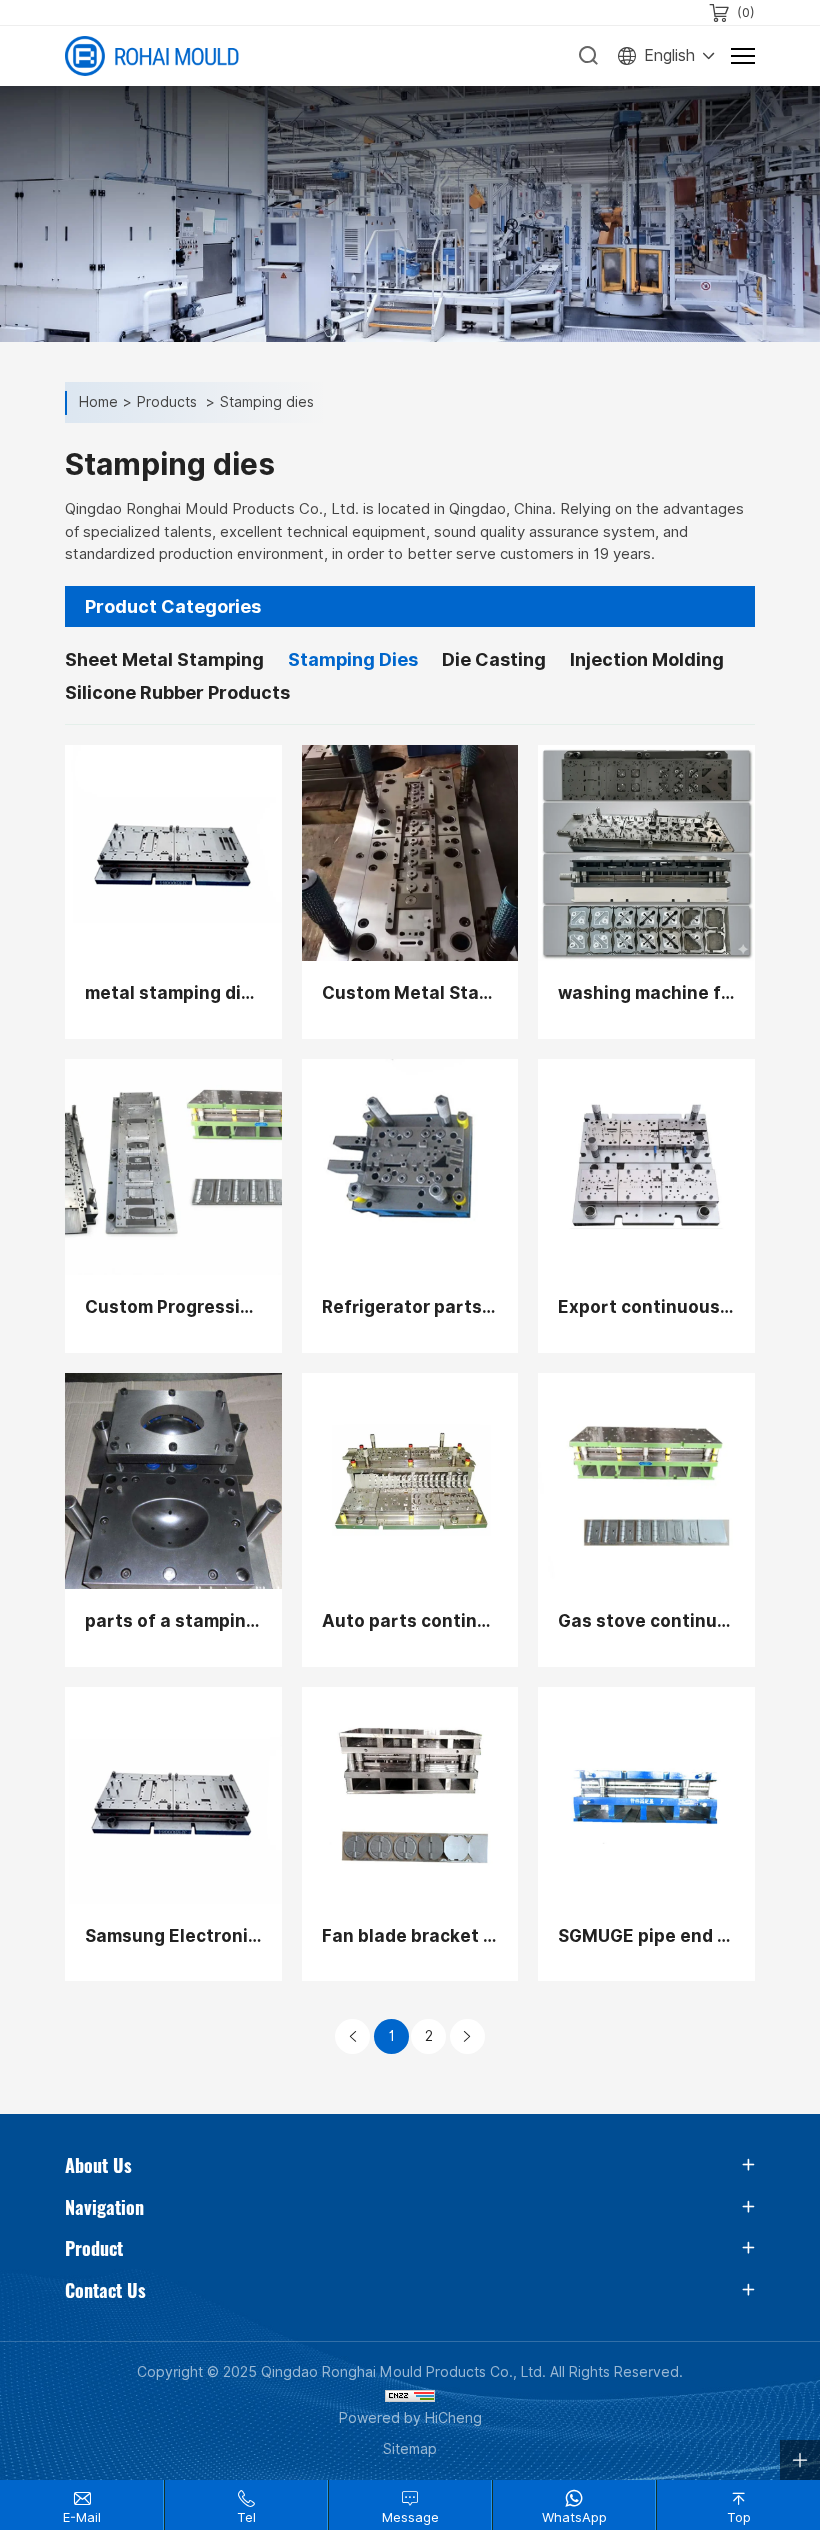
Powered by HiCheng (410, 2418)
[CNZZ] (410, 2395)
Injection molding (647, 659)
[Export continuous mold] (646, 1167)
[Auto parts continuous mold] (410, 1481)
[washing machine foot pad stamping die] (646, 853)
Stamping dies (267, 402)
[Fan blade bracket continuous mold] (410, 1795)
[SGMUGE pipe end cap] (646, 1795)
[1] (352, 2036)
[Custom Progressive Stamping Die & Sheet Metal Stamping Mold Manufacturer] (173, 1167)
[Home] (152, 56)
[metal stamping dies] (173, 853)
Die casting (494, 659)
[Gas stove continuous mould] (646, 1481)
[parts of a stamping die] (173, 1481)
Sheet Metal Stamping (164, 659)
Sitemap (410, 2449)
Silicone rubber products (177, 692)
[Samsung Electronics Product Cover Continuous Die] (173, 1795)
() (746, 12)
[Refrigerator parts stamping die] (410, 1167)
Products (169, 402)
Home (98, 402)
